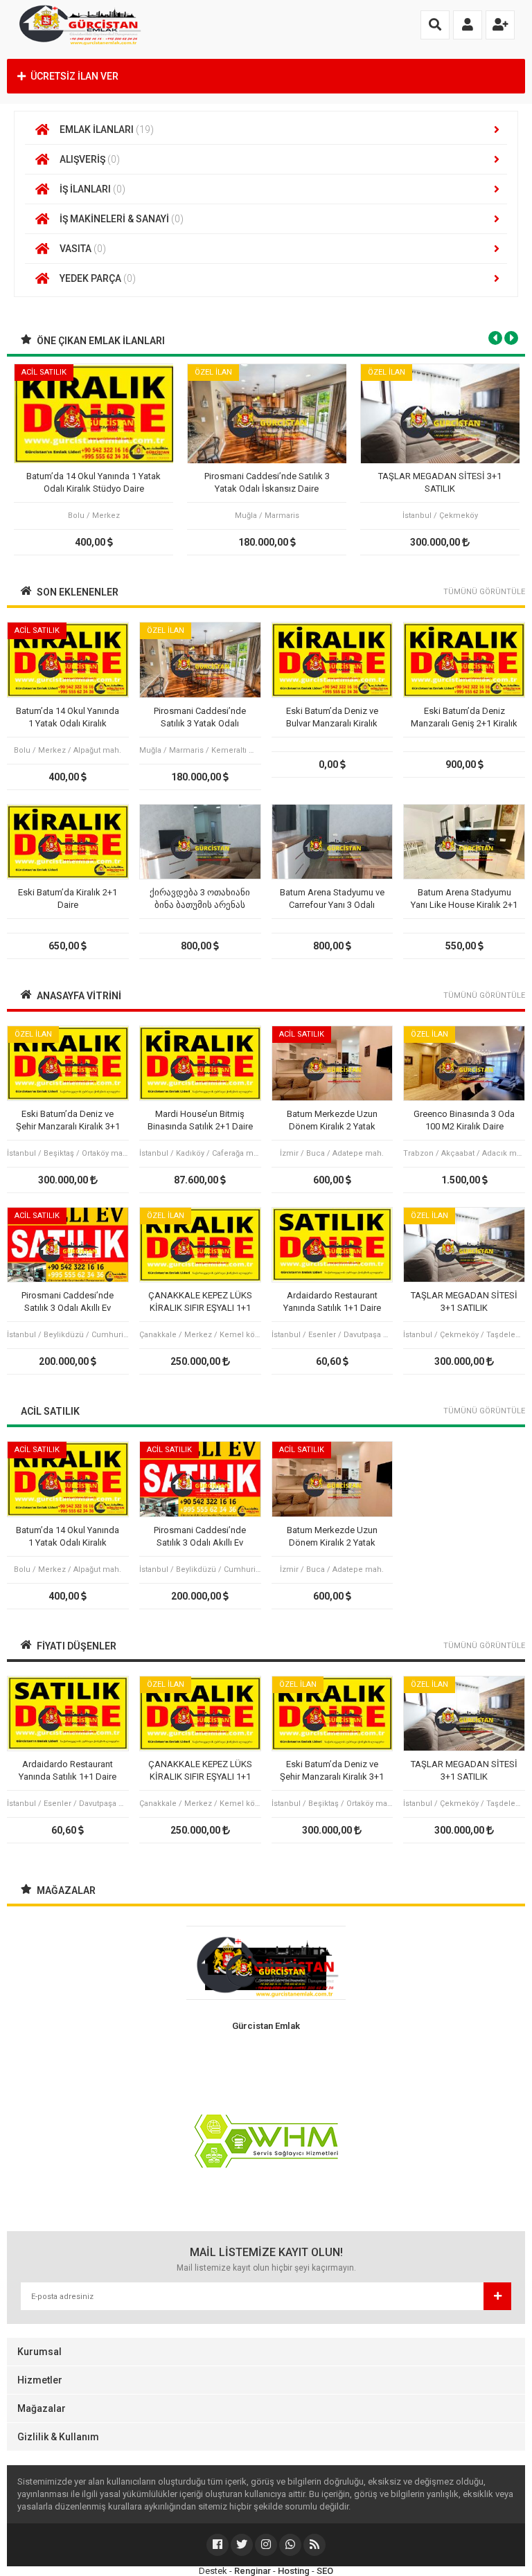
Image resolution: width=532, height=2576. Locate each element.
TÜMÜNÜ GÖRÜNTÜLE (484, 592)
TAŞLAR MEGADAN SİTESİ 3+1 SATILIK (440, 482)
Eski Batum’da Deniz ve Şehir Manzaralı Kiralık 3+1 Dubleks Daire (68, 1121)
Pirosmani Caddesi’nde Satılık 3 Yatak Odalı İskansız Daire (267, 482)
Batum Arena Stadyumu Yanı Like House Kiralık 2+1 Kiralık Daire (464, 899)
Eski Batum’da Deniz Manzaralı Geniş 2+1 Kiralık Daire (464, 718)
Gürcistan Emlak (266, 2026)
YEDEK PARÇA (98, 278)
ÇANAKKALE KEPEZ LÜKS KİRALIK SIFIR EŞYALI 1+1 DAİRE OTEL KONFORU (200, 1302)
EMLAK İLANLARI (107, 129)
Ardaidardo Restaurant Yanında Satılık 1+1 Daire (332, 1302)
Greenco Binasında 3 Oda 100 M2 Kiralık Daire (464, 1120)
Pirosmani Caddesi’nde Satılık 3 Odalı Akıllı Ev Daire (68, 1302)
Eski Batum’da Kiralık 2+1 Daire (68, 898)
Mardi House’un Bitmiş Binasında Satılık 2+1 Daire (200, 1120)
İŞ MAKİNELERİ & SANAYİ (122, 219)
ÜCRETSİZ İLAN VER (74, 76)
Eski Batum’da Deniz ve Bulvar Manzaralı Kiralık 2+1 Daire (332, 718)
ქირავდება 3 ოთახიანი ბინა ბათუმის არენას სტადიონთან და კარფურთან (200, 899)
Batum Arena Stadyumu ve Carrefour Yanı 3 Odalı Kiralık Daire (332, 899)
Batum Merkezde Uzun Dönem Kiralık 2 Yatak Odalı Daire (332, 1121)
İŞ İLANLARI (92, 189)
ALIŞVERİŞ (90, 159)
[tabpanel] (94, 459)
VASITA (83, 249)
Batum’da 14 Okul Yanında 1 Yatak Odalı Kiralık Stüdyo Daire (94, 482)
